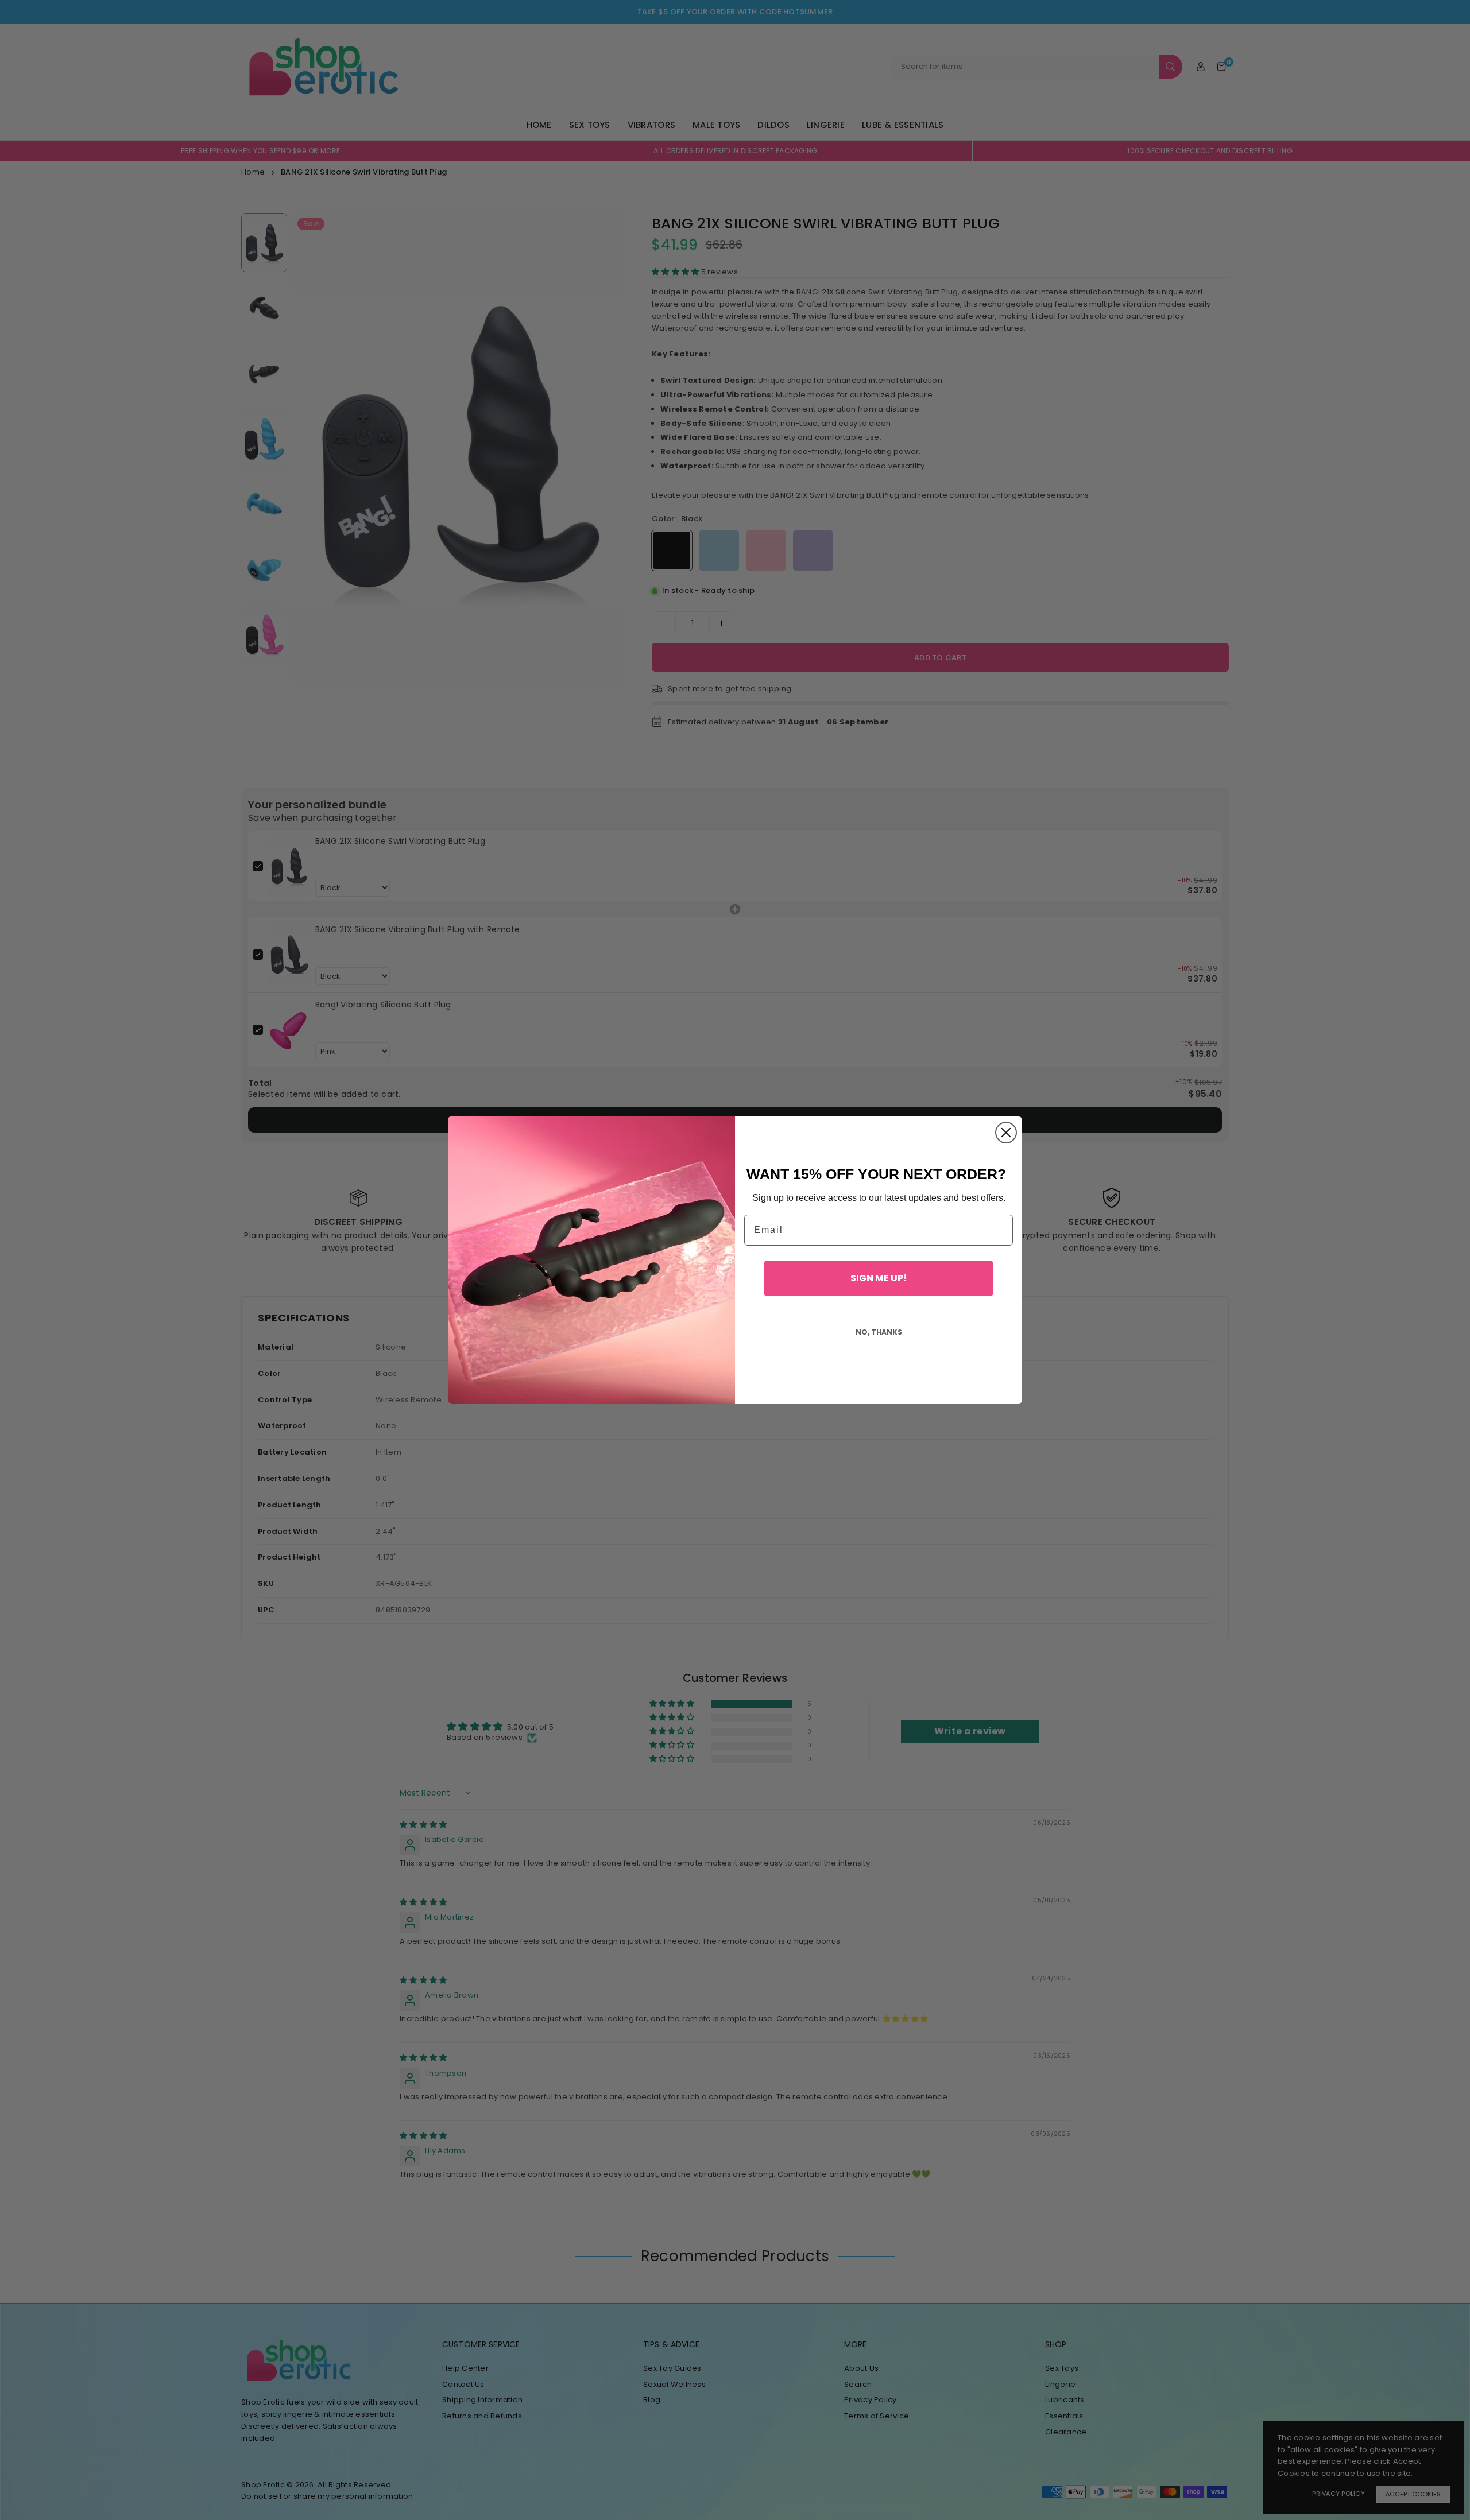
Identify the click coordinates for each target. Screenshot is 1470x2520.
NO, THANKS (879, 1332)
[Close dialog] (1006, 1133)
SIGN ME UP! (879, 1278)
